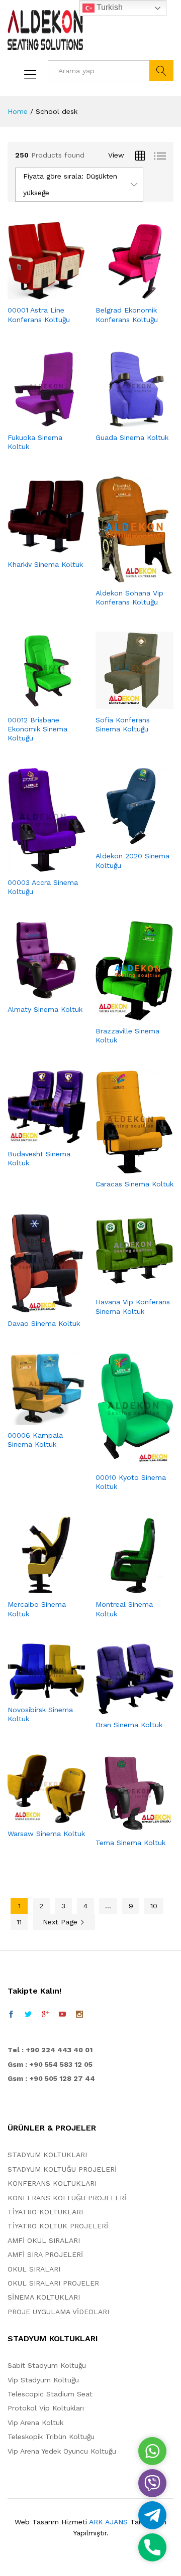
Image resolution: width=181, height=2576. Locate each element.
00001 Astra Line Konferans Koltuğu (39, 315)
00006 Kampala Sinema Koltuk (35, 1440)
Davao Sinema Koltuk (44, 1323)
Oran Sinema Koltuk (129, 1725)
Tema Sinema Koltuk (130, 1843)
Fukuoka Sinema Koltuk (35, 442)
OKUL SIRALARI (34, 2269)
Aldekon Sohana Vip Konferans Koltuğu (129, 597)
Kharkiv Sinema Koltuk (45, 564)
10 (154, 1906)
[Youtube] (62, 2014)
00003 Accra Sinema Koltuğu (43, 887)
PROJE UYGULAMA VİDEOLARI (58, 2312)
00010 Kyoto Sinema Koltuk (131, 1482)
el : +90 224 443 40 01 (53, 2050)
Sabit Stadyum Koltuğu (47, 2365)
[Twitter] (28, 2014)
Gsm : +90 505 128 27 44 (51, 2078)
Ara (161, 71)
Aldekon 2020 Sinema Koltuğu (132, 860)
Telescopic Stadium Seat (50, 2394)
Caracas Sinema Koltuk (134, 1184)
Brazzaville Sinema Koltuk (127, 1035)
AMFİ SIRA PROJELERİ (45, 2254)
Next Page (61, 1922)
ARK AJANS (108, 2522)
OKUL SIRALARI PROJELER (53, 2283)
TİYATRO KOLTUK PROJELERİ (58, 2226)
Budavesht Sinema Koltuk (39, 1158)
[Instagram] (79, 2014)
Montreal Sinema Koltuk (124, 1609)
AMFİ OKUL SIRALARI (44, 2240)
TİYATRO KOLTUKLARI (45, 2212)
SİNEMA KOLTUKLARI (44, 2297)
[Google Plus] (45, 2014)
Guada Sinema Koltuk (132, 437)
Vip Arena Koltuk (35, 2422)
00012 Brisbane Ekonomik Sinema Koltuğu (37, 729)
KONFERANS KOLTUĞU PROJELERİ (67, 2198)
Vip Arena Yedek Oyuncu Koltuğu (62, 2451)
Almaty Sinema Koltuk (45, 1009)
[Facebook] (11, 2014)
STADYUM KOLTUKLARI (47, 2155)
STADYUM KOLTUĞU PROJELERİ (62, 2169)
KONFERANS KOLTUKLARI (52, 2183)
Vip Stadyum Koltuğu (43, 2380)
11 (19, 1922)
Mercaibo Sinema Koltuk (37, 1609)
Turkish (109, 7)
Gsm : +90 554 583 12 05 (50, 2064)
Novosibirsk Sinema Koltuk (40, 1714)
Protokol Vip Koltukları (46, 2408)
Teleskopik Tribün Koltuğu (51, 2437)
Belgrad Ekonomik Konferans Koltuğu (127, 315)
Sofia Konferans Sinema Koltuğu (123, 724)
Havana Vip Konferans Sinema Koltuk (133, 1306)
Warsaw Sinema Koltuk (46, 1834)
